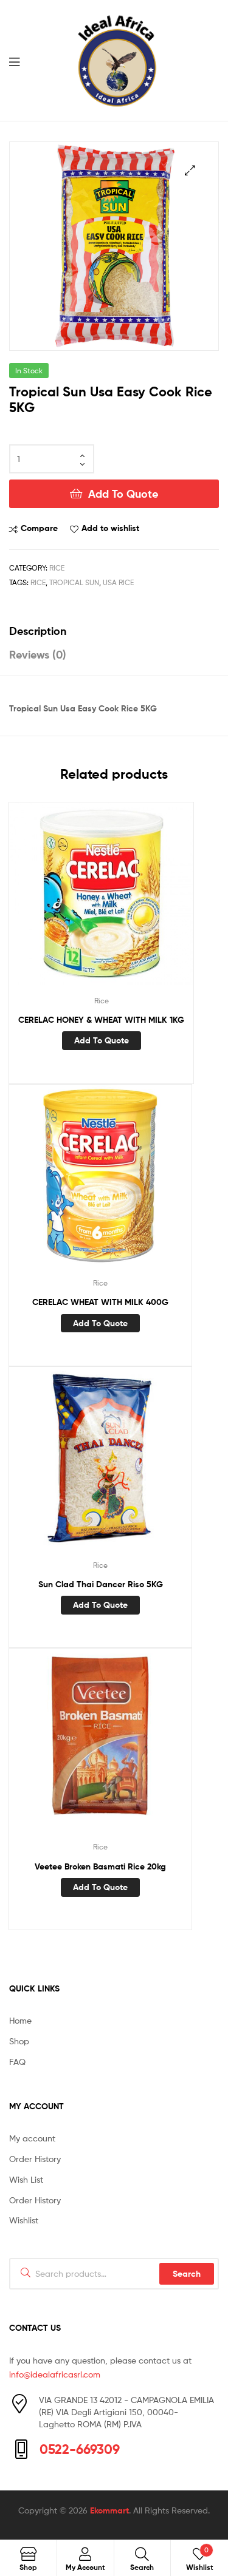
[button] (190, 170)
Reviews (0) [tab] (38, 655)
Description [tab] (38, 631)
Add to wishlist (110, 528)
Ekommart (109, 2510)
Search (187, 2274)
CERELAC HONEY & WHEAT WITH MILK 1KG (101, 1020)
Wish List (26, 2179)
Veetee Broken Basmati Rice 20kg (100, 1866)
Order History (35, 2159)
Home (20, 2020)
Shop (19, 2041)
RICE (38, 582)
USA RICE (118, 582)
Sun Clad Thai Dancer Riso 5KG (101, 1584)
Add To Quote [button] (102, 1040)
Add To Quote (123, 494)
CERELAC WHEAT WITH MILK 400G (100, 1302)
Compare (39, 528)
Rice (57, 568)
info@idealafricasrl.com (55, 2374)
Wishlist (24, 2220)
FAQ (17, 2062)
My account (32, 2138)
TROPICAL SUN (74, 582)
